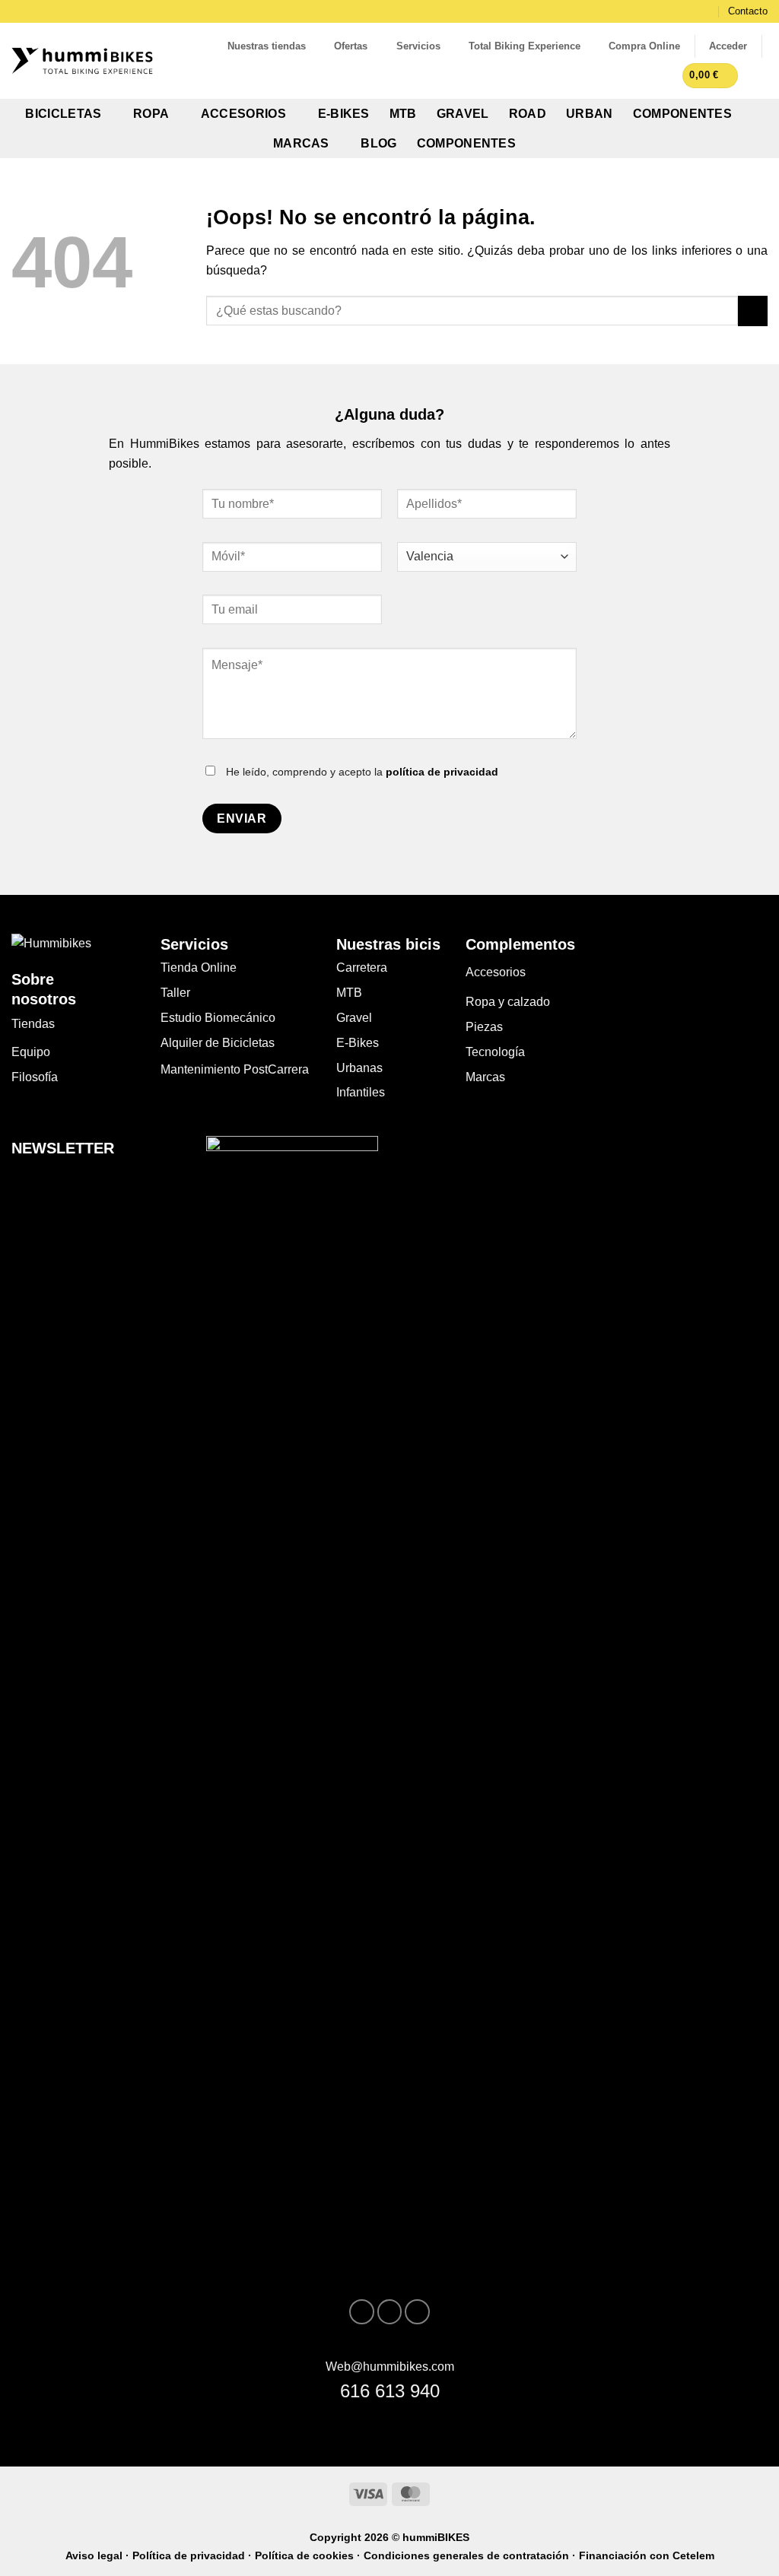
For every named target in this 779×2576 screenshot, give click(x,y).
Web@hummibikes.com (390, 2367)
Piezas (484, 1027)
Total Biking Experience (525, 46)
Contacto (748, 11)
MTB (403, 114)
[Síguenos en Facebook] (693, 12)
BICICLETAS (63, 114)
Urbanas (359, 1068)
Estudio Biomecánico (218, 1018)
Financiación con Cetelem (647, 2555)
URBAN (590, 114)
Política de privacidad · (194, 2555)
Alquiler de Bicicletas (218, 1043)
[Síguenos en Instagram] (708, 12)
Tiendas (33, 1024)
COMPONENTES (683, 114)
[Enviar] (753, 311)
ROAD (528, 114)
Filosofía (35, 1077)
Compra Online (644, 46)
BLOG (378, 143)
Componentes (467, 143)
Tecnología (495, 1052)
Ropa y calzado (508, 1002)
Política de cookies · (309, 2555)
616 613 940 (390, 2391)
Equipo (31, 1052)
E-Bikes (358, 1043)
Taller (175, 993)
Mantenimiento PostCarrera (235, 1069)
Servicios (418, 46)
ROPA (151, 114)
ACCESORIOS (243, 114)
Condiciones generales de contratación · (471, 2555)
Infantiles (361, 1092)
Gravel (354, 1018)
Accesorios (496, 972)
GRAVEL (463, 114)
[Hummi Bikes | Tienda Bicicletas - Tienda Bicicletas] (82, 61)
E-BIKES (344, 114)
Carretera (362, 968)
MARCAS (301, 143)
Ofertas (351, 46)
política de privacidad (442, 772)
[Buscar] (762, 75)
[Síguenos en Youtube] (417, 2312)
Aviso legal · (99, 2555)
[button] (728, 46)
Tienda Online (199, 968)
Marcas (485, 1077)
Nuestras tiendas (267, 46)
